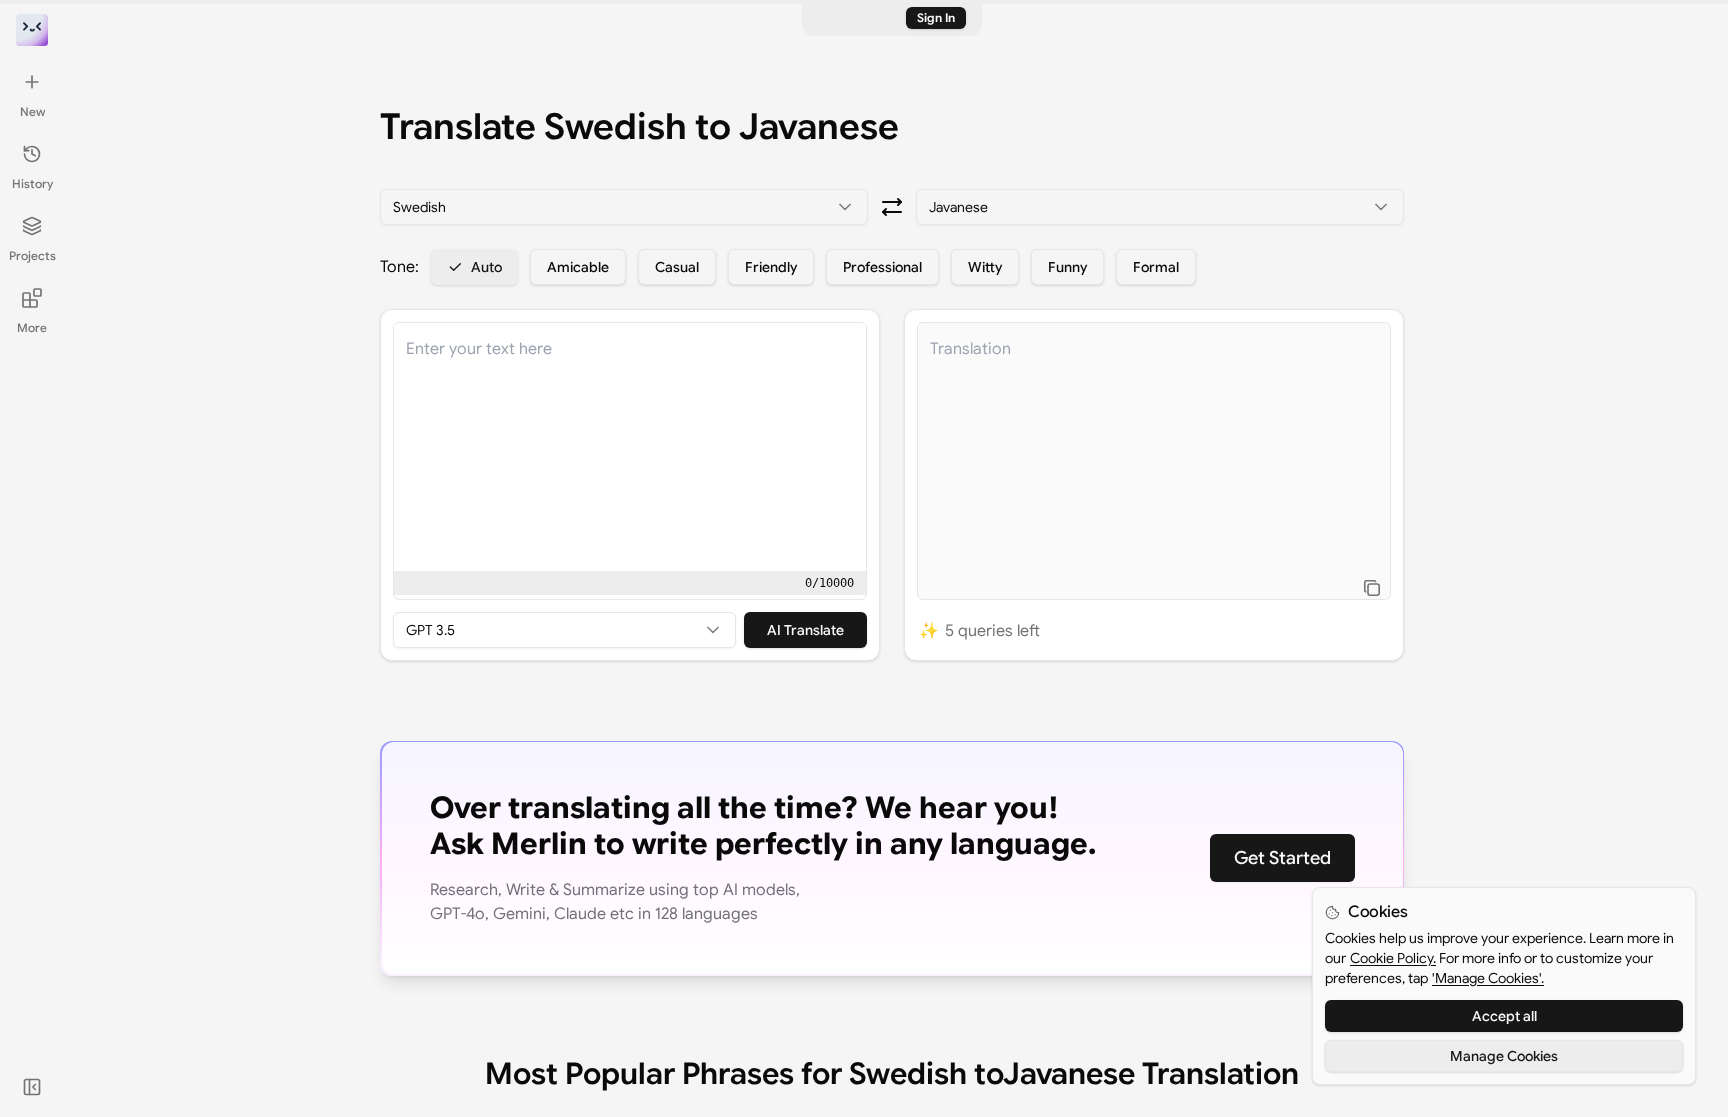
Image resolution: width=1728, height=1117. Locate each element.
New (32, 111)
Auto (486, 267)
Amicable (578, 267)
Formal (1156, 267)
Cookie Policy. (1393, 958)
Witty (985, 267)
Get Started (1282, 858)
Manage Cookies (1504, 1056)
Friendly (771, 267)
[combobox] (624, 207)
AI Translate (805, 630)
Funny (1067, 267)
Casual (677, 267)
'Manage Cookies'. (1488, 978)
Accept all (1504, 1016)
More (32, 327)
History (32, 183)
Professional (882, 267)
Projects (32, 255)
